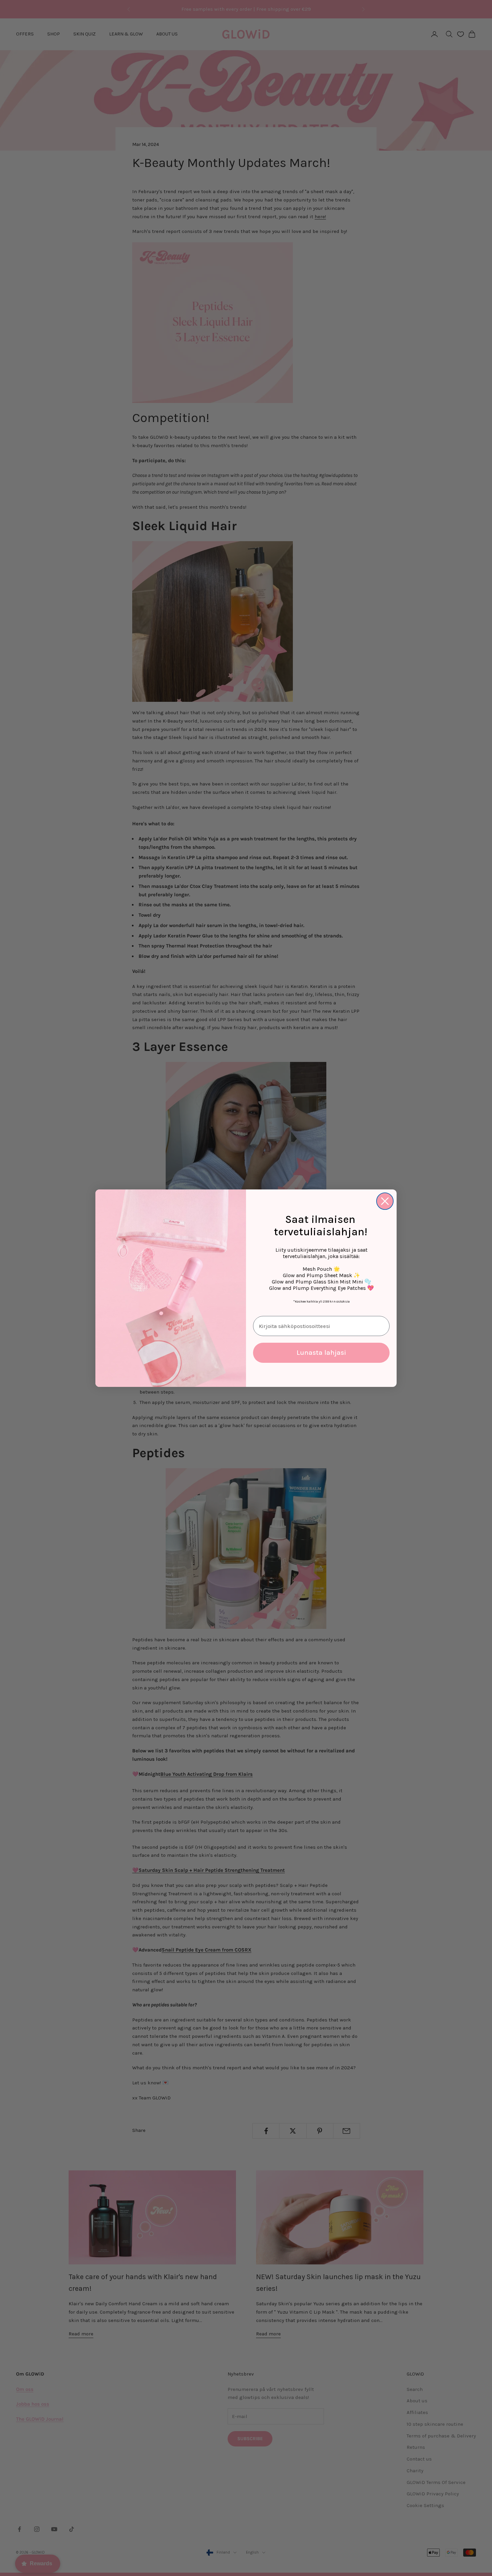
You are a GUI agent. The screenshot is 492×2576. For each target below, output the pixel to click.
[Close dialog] (385, 1201)
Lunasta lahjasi (321, 1353)
